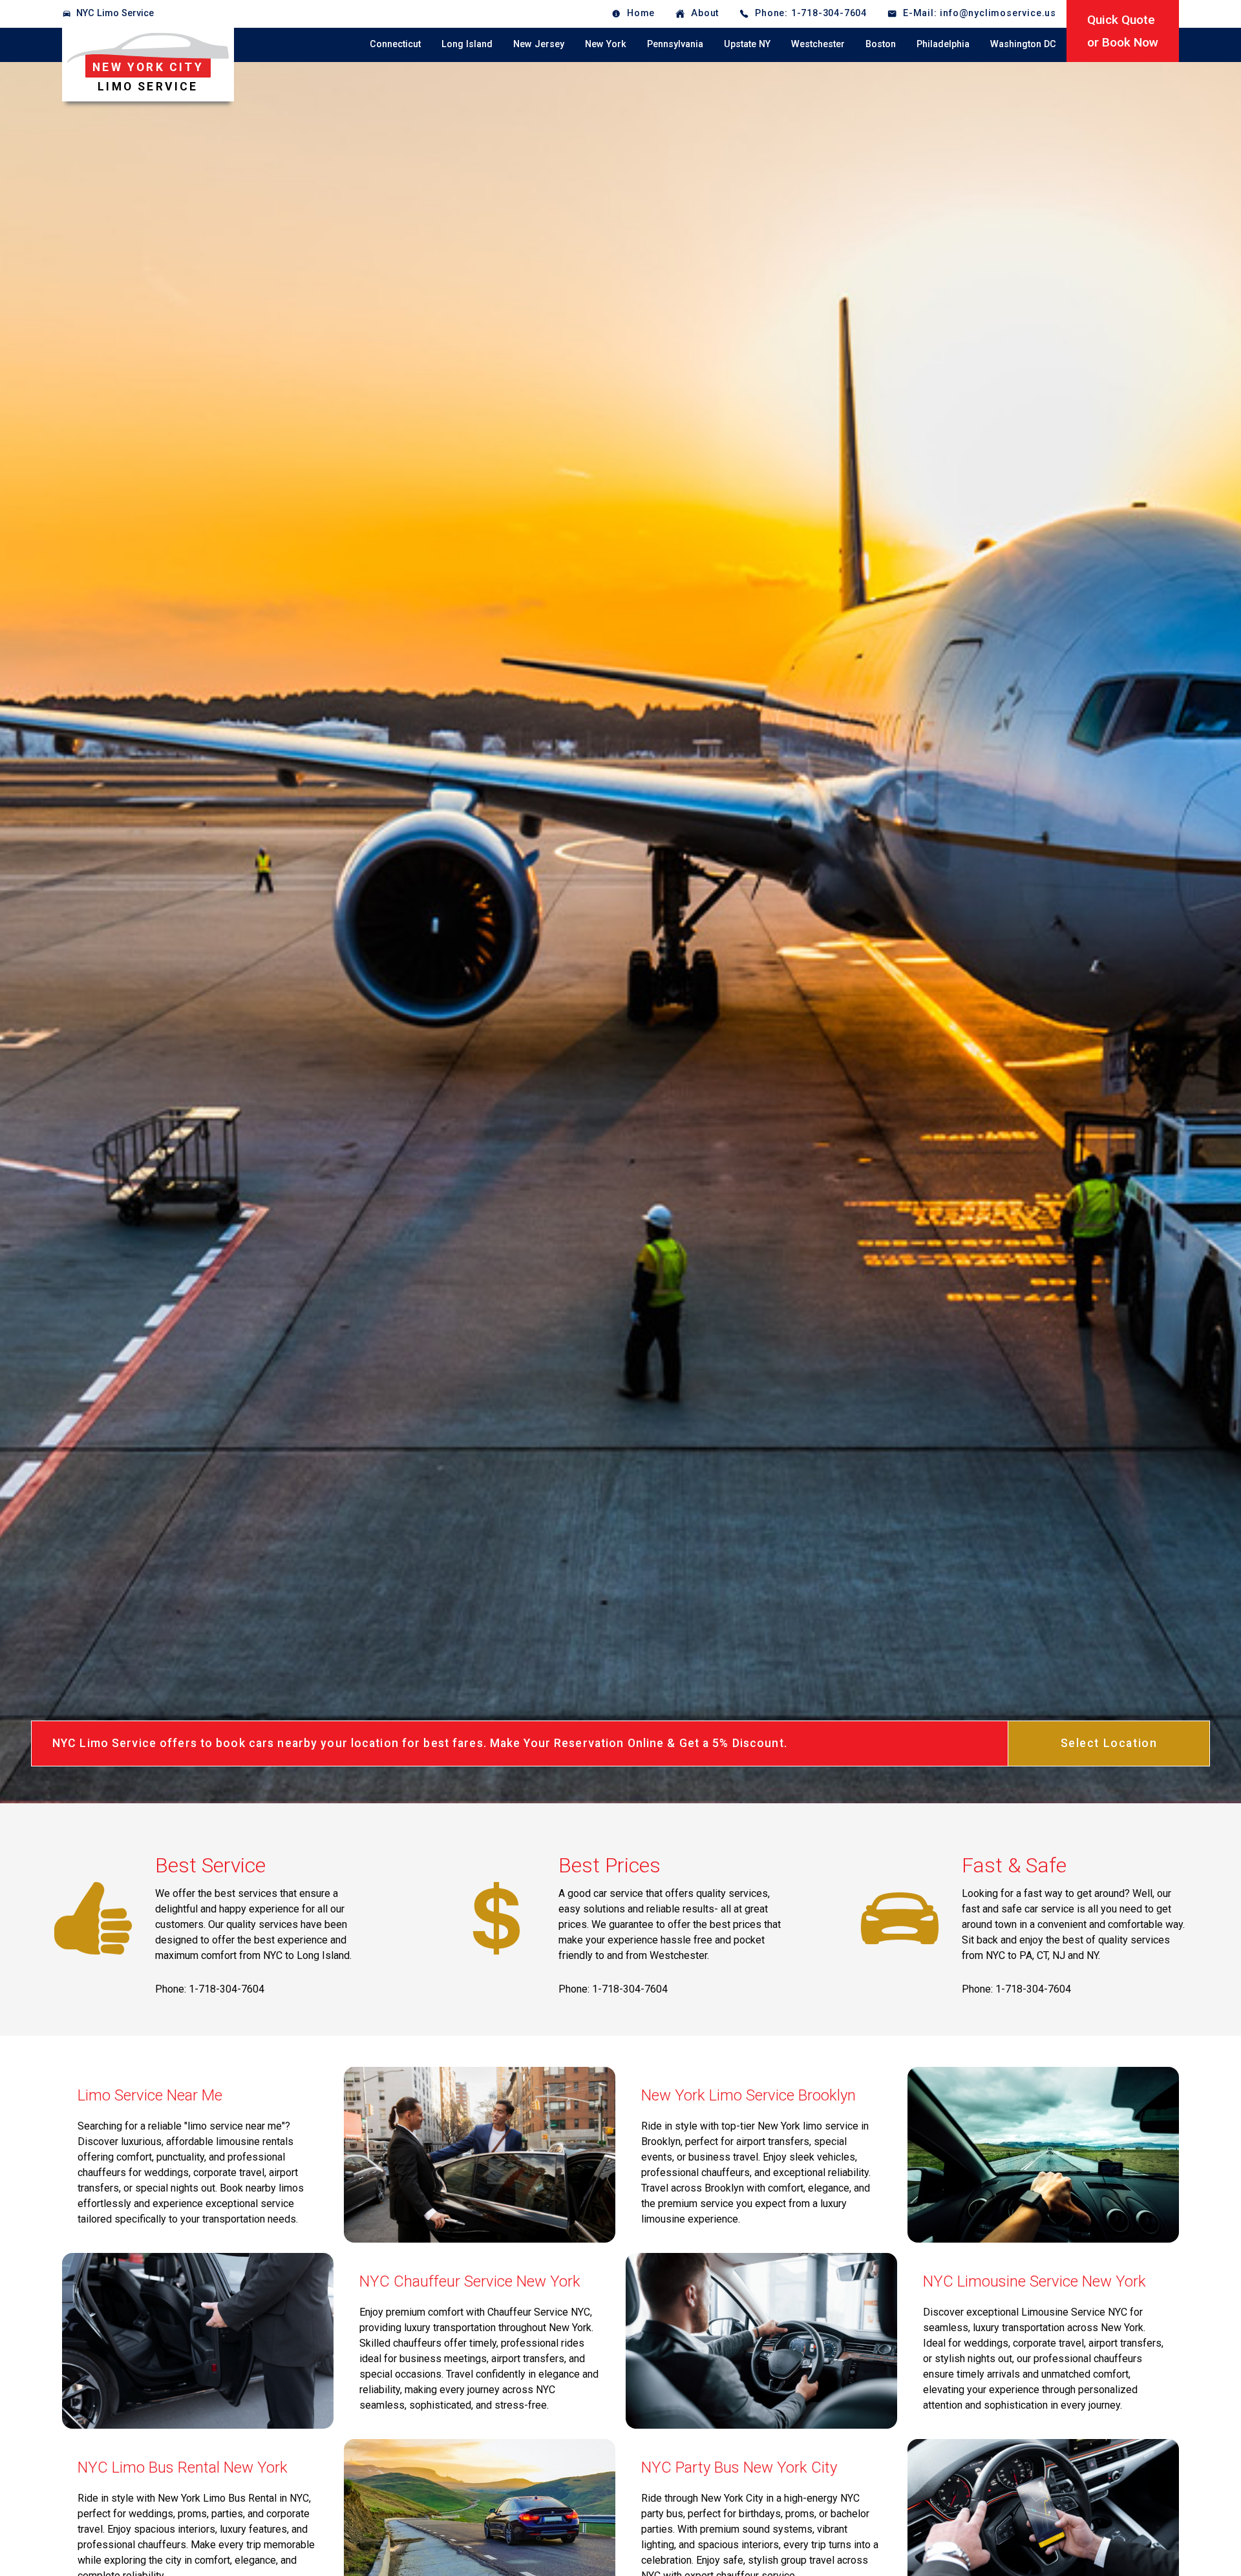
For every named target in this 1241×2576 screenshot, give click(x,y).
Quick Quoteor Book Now (1123, 31)
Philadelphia (943, 44)
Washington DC (1023, 44)
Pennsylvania (675, 44)
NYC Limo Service (115, 13)
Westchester (818, 44)
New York (606, 44)
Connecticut (395, 44)
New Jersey (539, 44)
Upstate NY (747, 44)
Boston (881, 44)
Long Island (467, 44)
